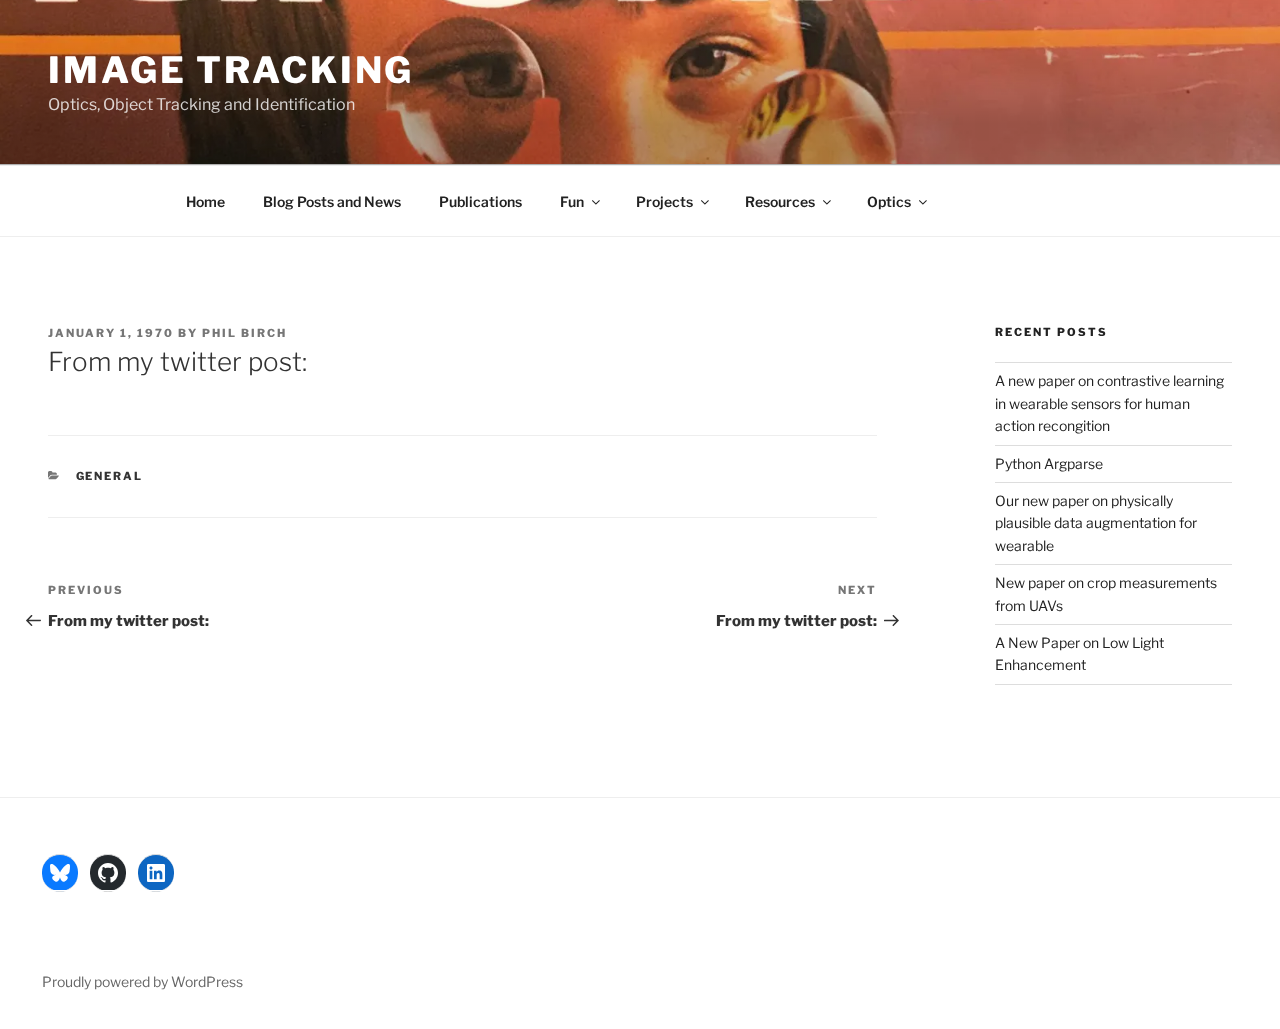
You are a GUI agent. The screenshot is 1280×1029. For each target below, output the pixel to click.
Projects (664, 201)
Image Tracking (231, 70)
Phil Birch (244, 333)
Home (205, 201)
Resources (780, 201)
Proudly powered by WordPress (142, 981)
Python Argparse (1049, 463)
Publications (480, 201)
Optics (889, 201)
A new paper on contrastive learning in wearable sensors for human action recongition (1109, 403)
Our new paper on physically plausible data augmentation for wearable (1096, 523)
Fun (572, 201)
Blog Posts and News (332, 201)
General (110, 476)
